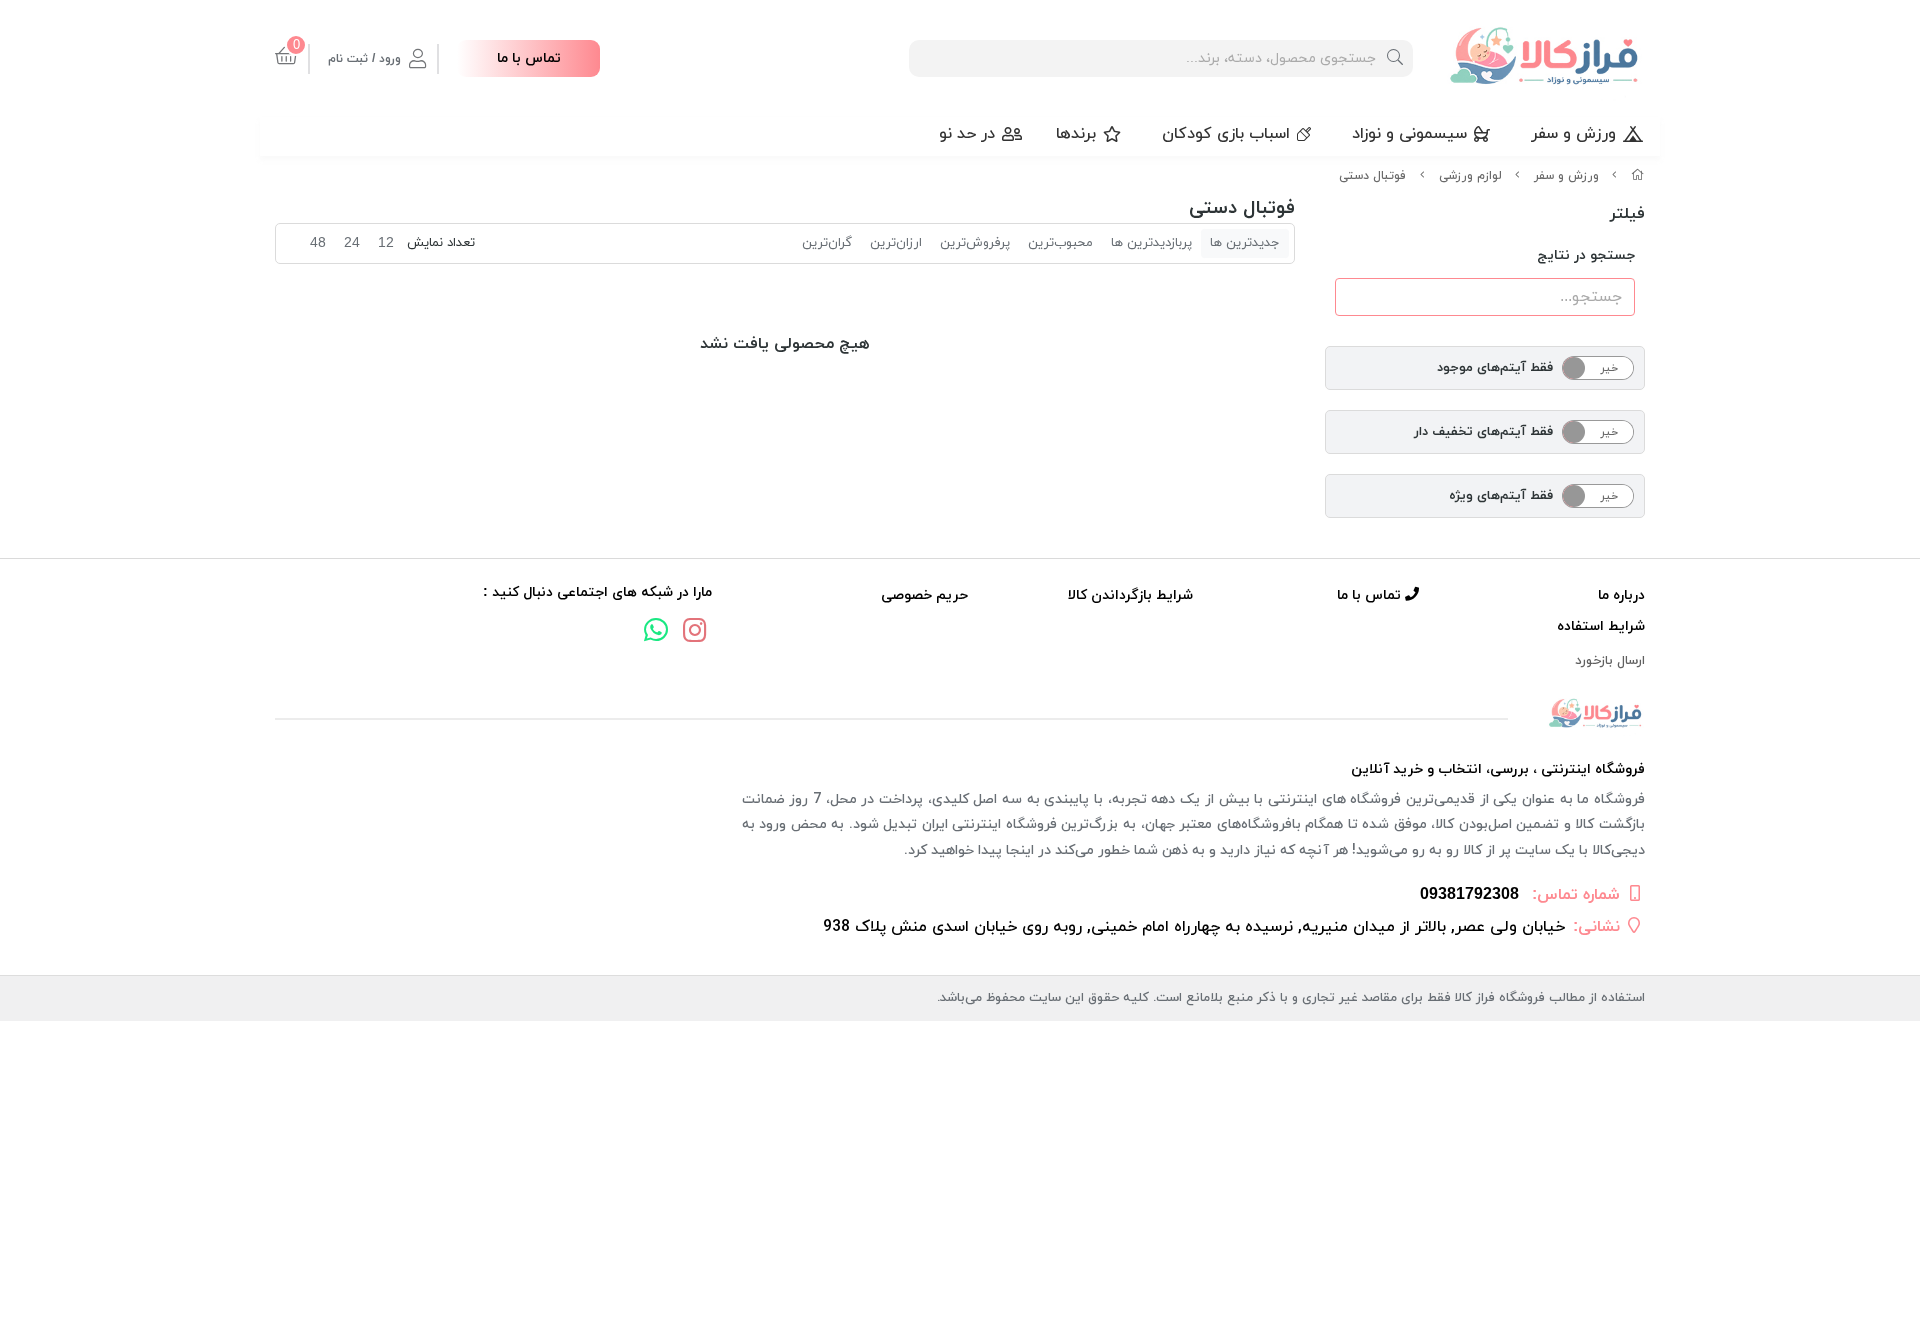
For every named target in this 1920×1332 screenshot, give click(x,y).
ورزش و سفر (1573, 134)
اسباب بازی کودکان (1226, 134)
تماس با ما (529, 58)
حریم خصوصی (924, 595)
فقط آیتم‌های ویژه (1501, 496)
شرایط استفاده (1601, 626)
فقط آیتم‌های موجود (1495, 368)
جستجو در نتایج (1586, 255)
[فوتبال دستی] (960, 714)
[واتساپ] (656, 633)
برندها (1076, 134)
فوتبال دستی (1372, 176)
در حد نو (967, 134)
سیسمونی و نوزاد (1409, 134)
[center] (1395, 58)
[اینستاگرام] (695, 633)
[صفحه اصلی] (1638, 176)
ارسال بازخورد (1610, 661)
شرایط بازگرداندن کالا (1130, 595)
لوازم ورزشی (1470, 176)
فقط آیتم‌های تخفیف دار (1483, 432)
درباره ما (1621, 595)
